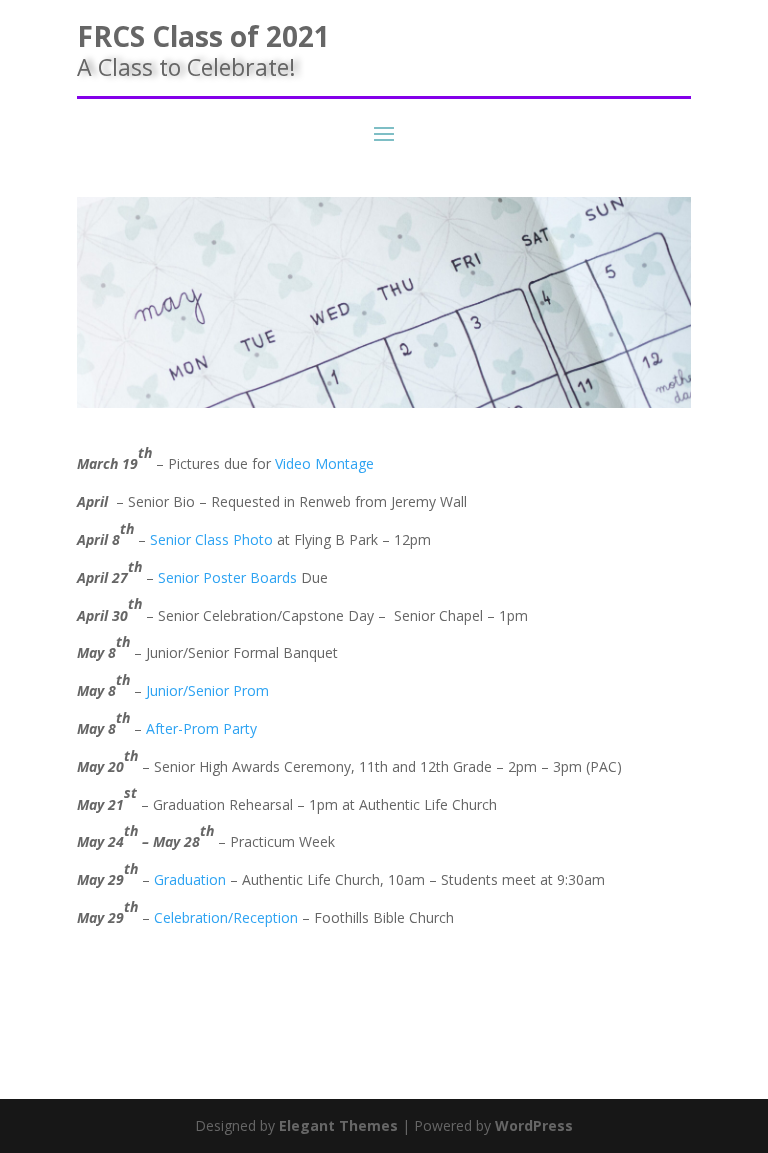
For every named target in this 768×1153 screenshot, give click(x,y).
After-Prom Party (201, 728)
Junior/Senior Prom (207, 690)
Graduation (190, 879)
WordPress (534, 1125)
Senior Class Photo (211, 539)
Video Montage (324, 463)
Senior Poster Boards (227, 577)
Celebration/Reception (226, 917)
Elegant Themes (338, 1125)
